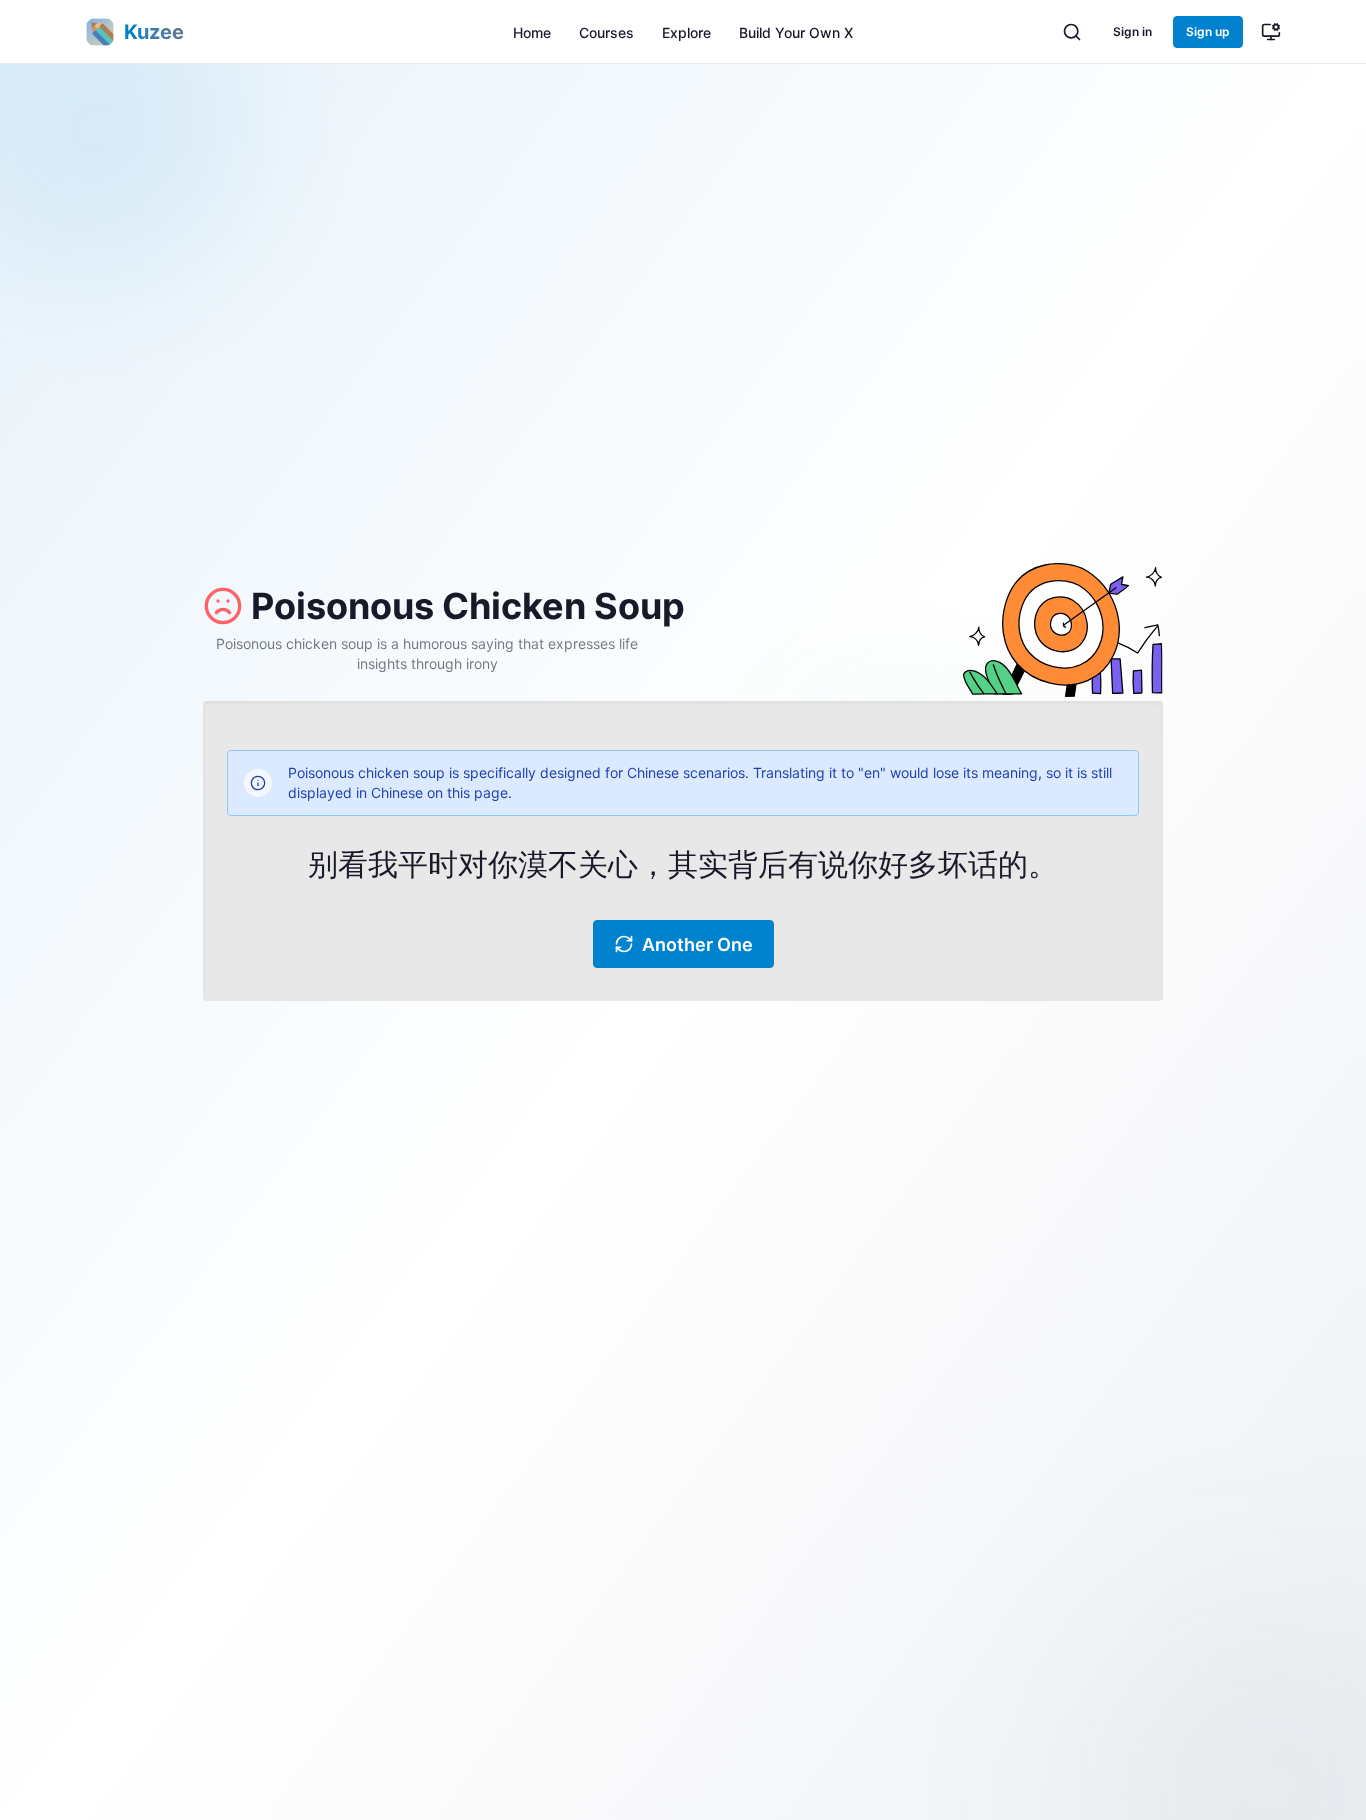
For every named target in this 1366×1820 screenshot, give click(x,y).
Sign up (1208, 31)
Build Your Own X (796, 32)
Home (532, 32)
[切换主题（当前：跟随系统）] (1271, 32)
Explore (686, 32)
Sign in (1132, 31)
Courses (606, 32)
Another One (697, 944)
